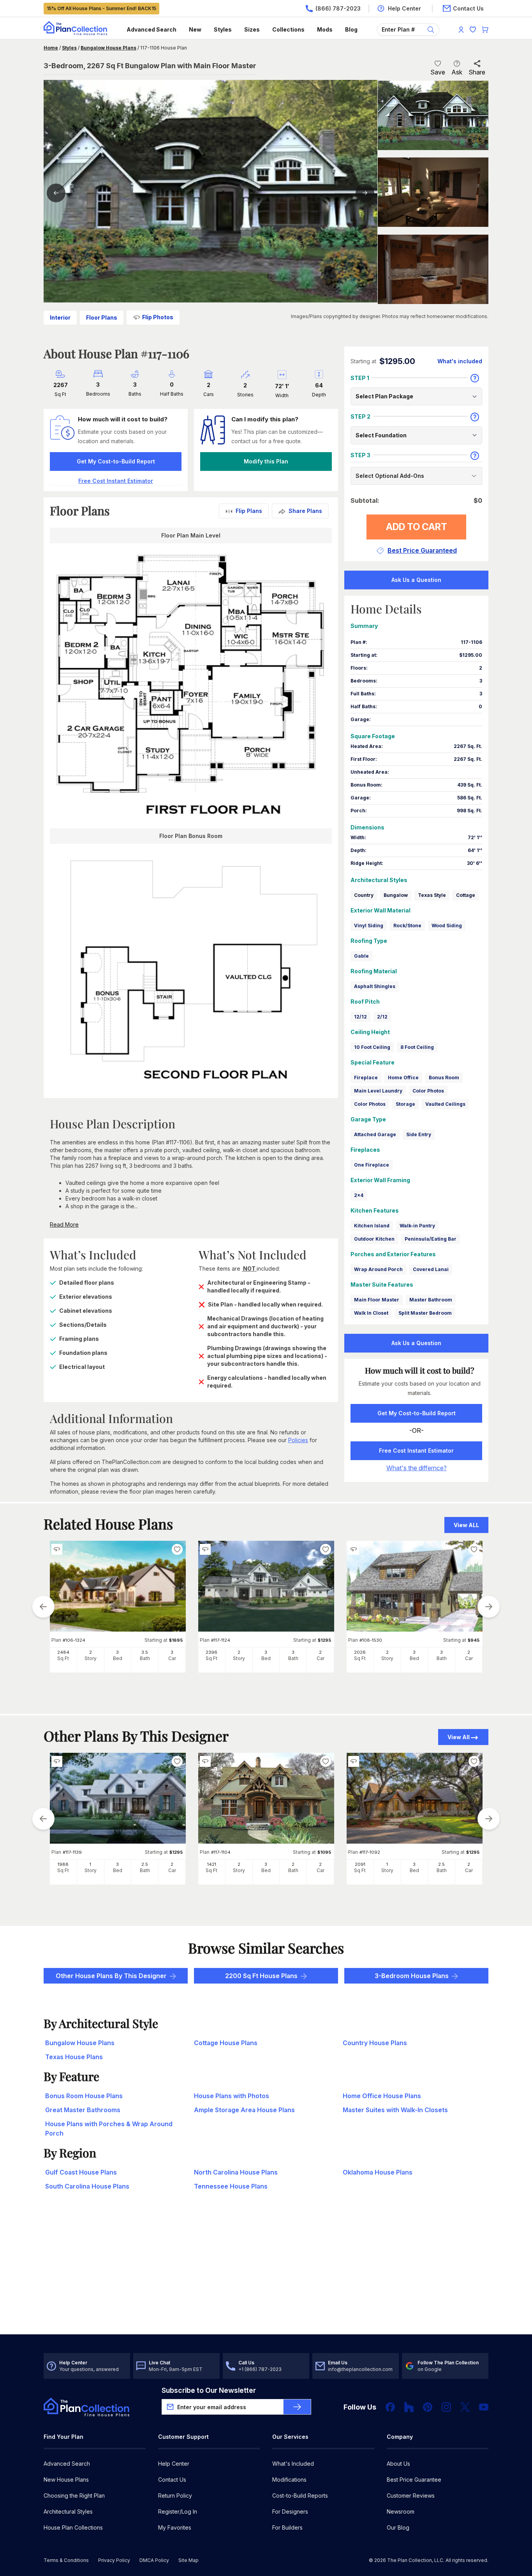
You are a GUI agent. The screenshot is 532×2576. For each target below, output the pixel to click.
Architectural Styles (68, 2511)
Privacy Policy (114, 2560)
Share (477, 72)
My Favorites (175, 2527)
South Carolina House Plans (87, 2186)
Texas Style (432, 895)
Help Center (174, 2464)
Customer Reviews (411, 2496)
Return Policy (175, 2496)
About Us (398, 2464)
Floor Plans (102, 317)
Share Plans (305, 511)
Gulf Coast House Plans (81, 2172)
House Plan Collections (73, 2527)
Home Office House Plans (382, 2096)
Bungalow (396, 895)
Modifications (289, 2480)
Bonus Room (444, 1078)
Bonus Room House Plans (84, 2096)
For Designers (290, 2511)
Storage (405, 1104)
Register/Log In (178, 2511)
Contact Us (172, 2480)
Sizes (252, 29)
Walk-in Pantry (417, 1226)
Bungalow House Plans (108, 48)
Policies (298, 1440)
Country (364, 895)
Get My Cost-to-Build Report (116, 461)
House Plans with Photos (232, 2096)
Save (438, 72)
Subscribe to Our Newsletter (209, 2390)
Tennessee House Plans (231, 2186)
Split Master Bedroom (425, 1313)
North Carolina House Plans (236, 2172)
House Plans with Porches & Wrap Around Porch (109, 2129)
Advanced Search (151, 29)
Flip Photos (158, 317)
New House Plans (66, 2480)
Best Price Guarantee (414, 2480)
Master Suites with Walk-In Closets (395, 2110)
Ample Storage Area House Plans (244, 2110)
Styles (223, 29)
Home (51, 48)
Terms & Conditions (66, 2560)
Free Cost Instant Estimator (416, 1451)
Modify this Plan (266, 461)
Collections (288, 29)
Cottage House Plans (226, 2043)
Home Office (403, 1078)
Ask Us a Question (416, 580)
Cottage (466, 895)
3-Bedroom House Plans (412, 1976)
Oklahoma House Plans (378, 2172)
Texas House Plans (74, 2057)
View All (459, 1737)
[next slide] (489, 1607)
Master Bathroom (431, 1300)
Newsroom (401, 2511)
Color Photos (428, 1091)
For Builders (287, 2527)
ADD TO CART (417, 527)
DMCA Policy (154, 2560)
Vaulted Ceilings (445, 1104)
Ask (457, 72)
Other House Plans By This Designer (111, 1976)
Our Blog (398, 2527)
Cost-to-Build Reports (300, 2496)
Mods (325, 29)
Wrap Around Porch (378, 1269)
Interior (60, 317)
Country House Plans (375, 2043)
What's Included (293, 2464)
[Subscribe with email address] (297, 2407)
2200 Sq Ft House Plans (261, 1976)
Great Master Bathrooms (83, 2110)
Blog (351, 29)
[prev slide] (43, 1607)
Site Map (188, 2560)
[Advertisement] (266, 2274)
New (195, 29)
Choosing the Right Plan (74, 2496)
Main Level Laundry (378, 1091)
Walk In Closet (371, 1313)
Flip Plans (249, 511)
